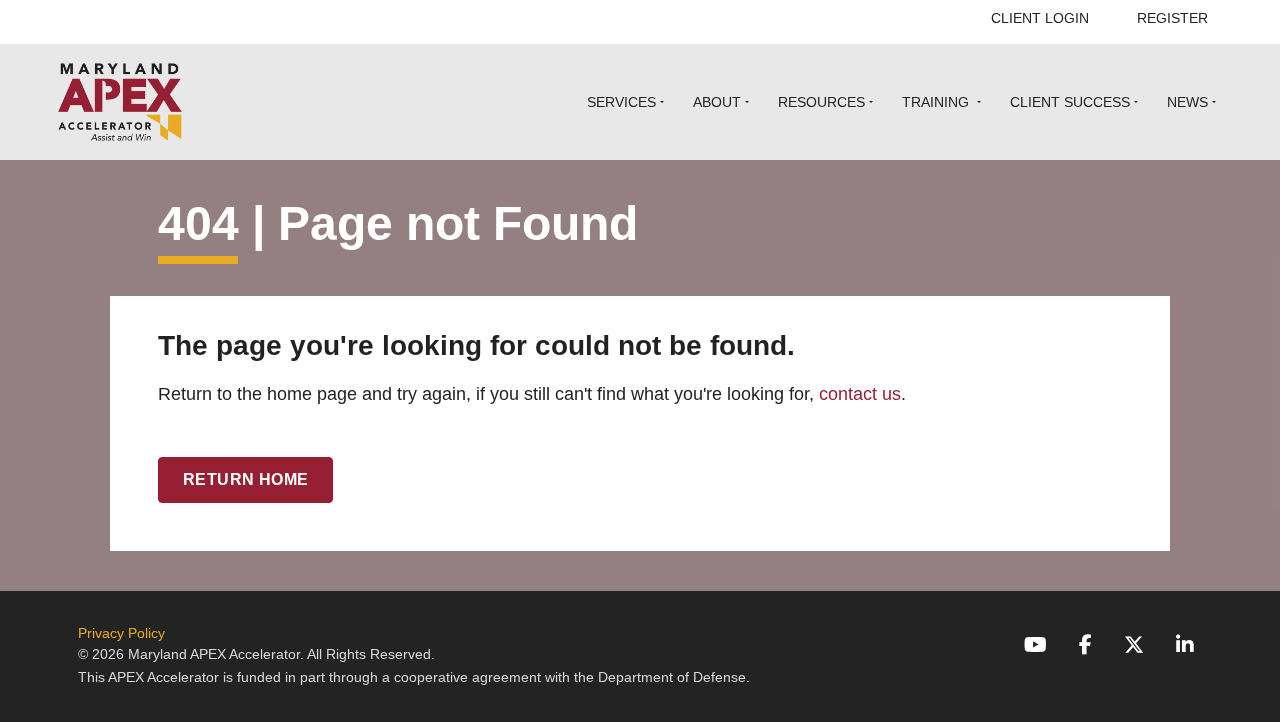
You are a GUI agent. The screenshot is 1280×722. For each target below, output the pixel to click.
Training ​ (937, 102)
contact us (860, 394)
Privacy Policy (121, 633)
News (1187, 102)
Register (1172, 18)
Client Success (1070, 102)
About (717, 102)
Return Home (245, 479)
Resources (821, 102)
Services (621, 102)
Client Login (1040, 18)
